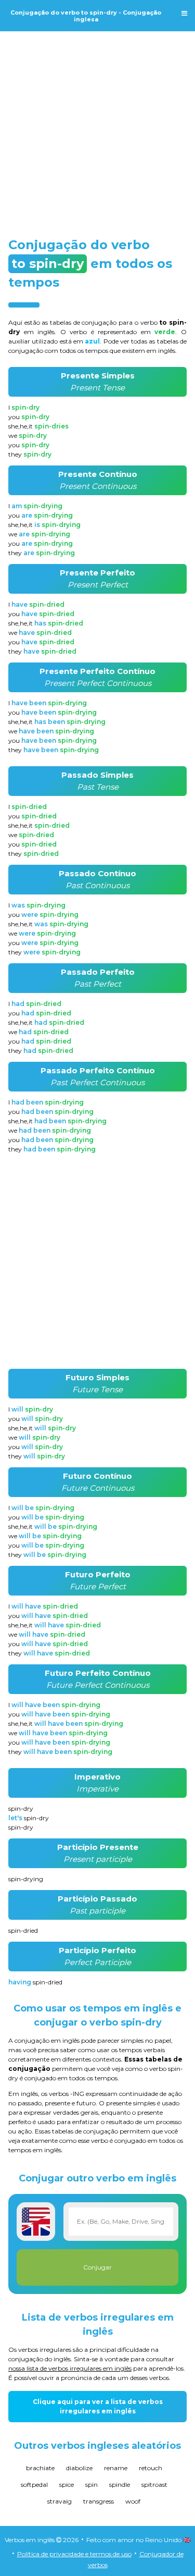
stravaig (60, 2501)
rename (116, 2468)
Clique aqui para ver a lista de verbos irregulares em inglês (98, 2406)
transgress (99, 2501)
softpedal (34, 2485)
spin (92, 2485)
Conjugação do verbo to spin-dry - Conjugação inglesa (86, 16)
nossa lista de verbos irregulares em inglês (70, 2368)
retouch (151, 2468)
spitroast (154, 2485)
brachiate (40, 2468)
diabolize (79, 2468)
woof (133, 2501)
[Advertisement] (97, 125)
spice (67, 2485)
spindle (120, 2485)
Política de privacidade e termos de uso (74, 2554)
